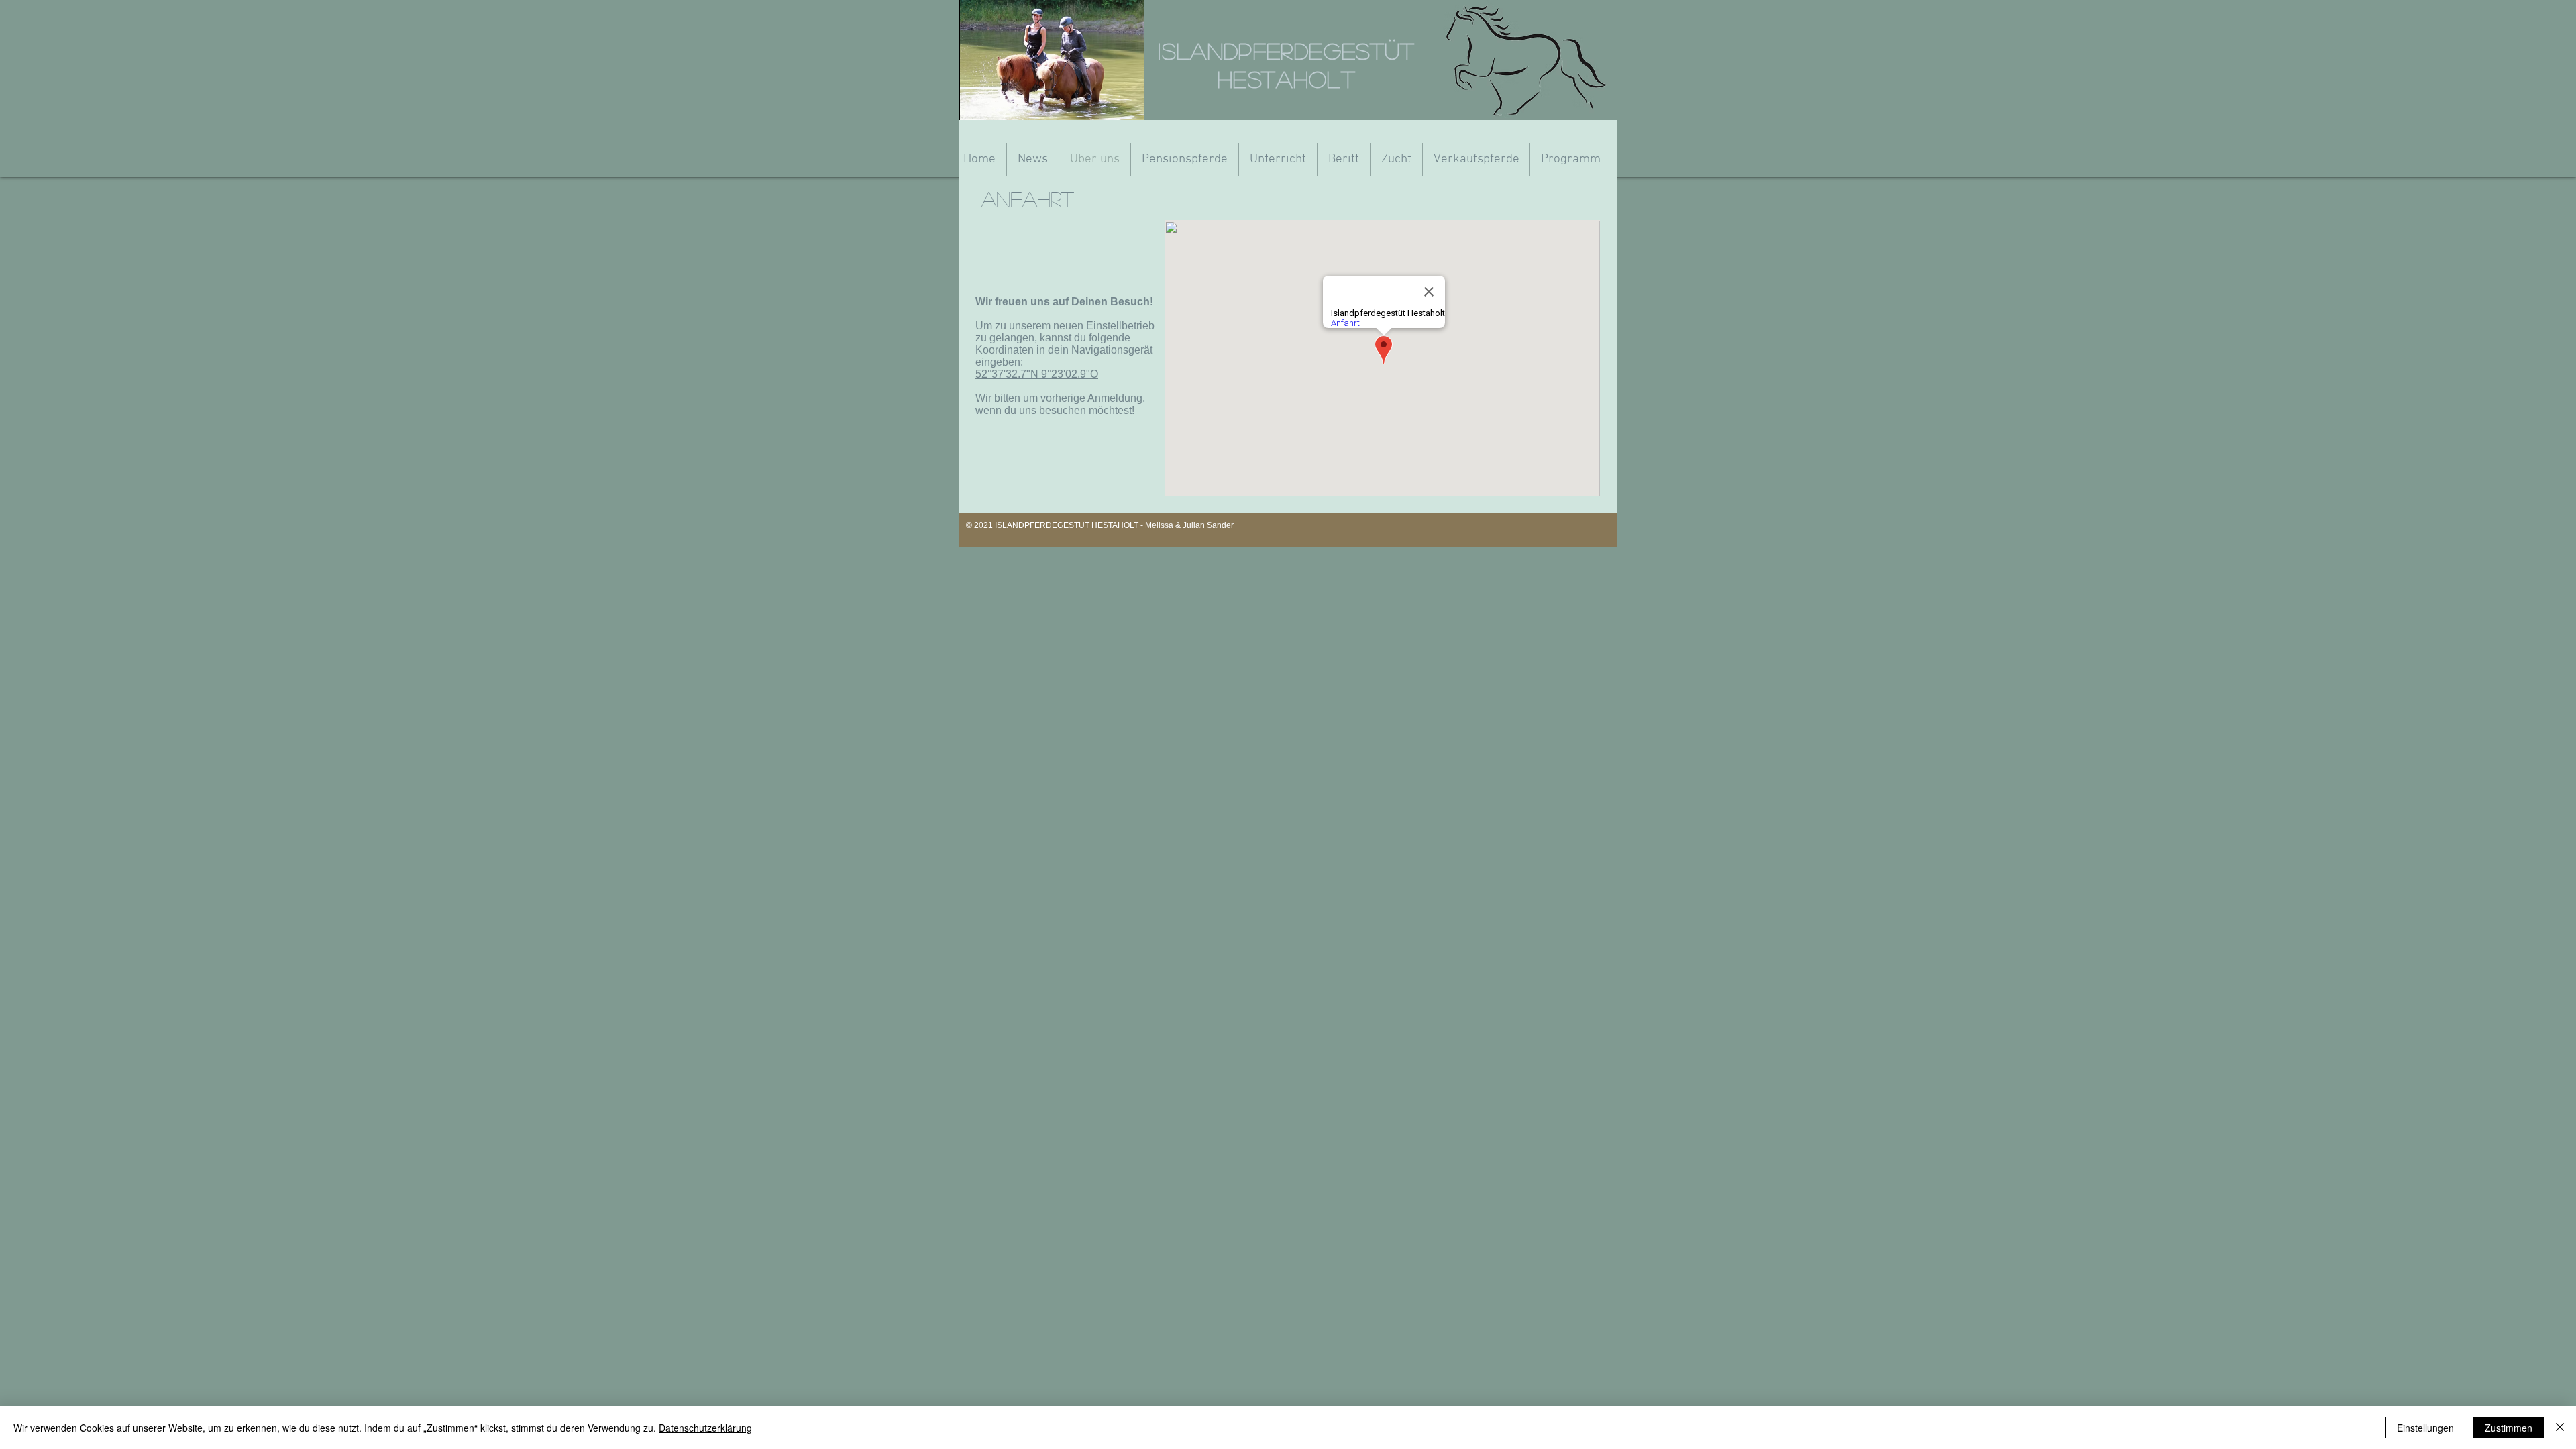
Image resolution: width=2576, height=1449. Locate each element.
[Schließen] (2560, 1428)
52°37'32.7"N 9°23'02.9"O (1037, 374)
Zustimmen (2509, 1428)
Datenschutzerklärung (705, 1428)
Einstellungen (2425, 1428)
